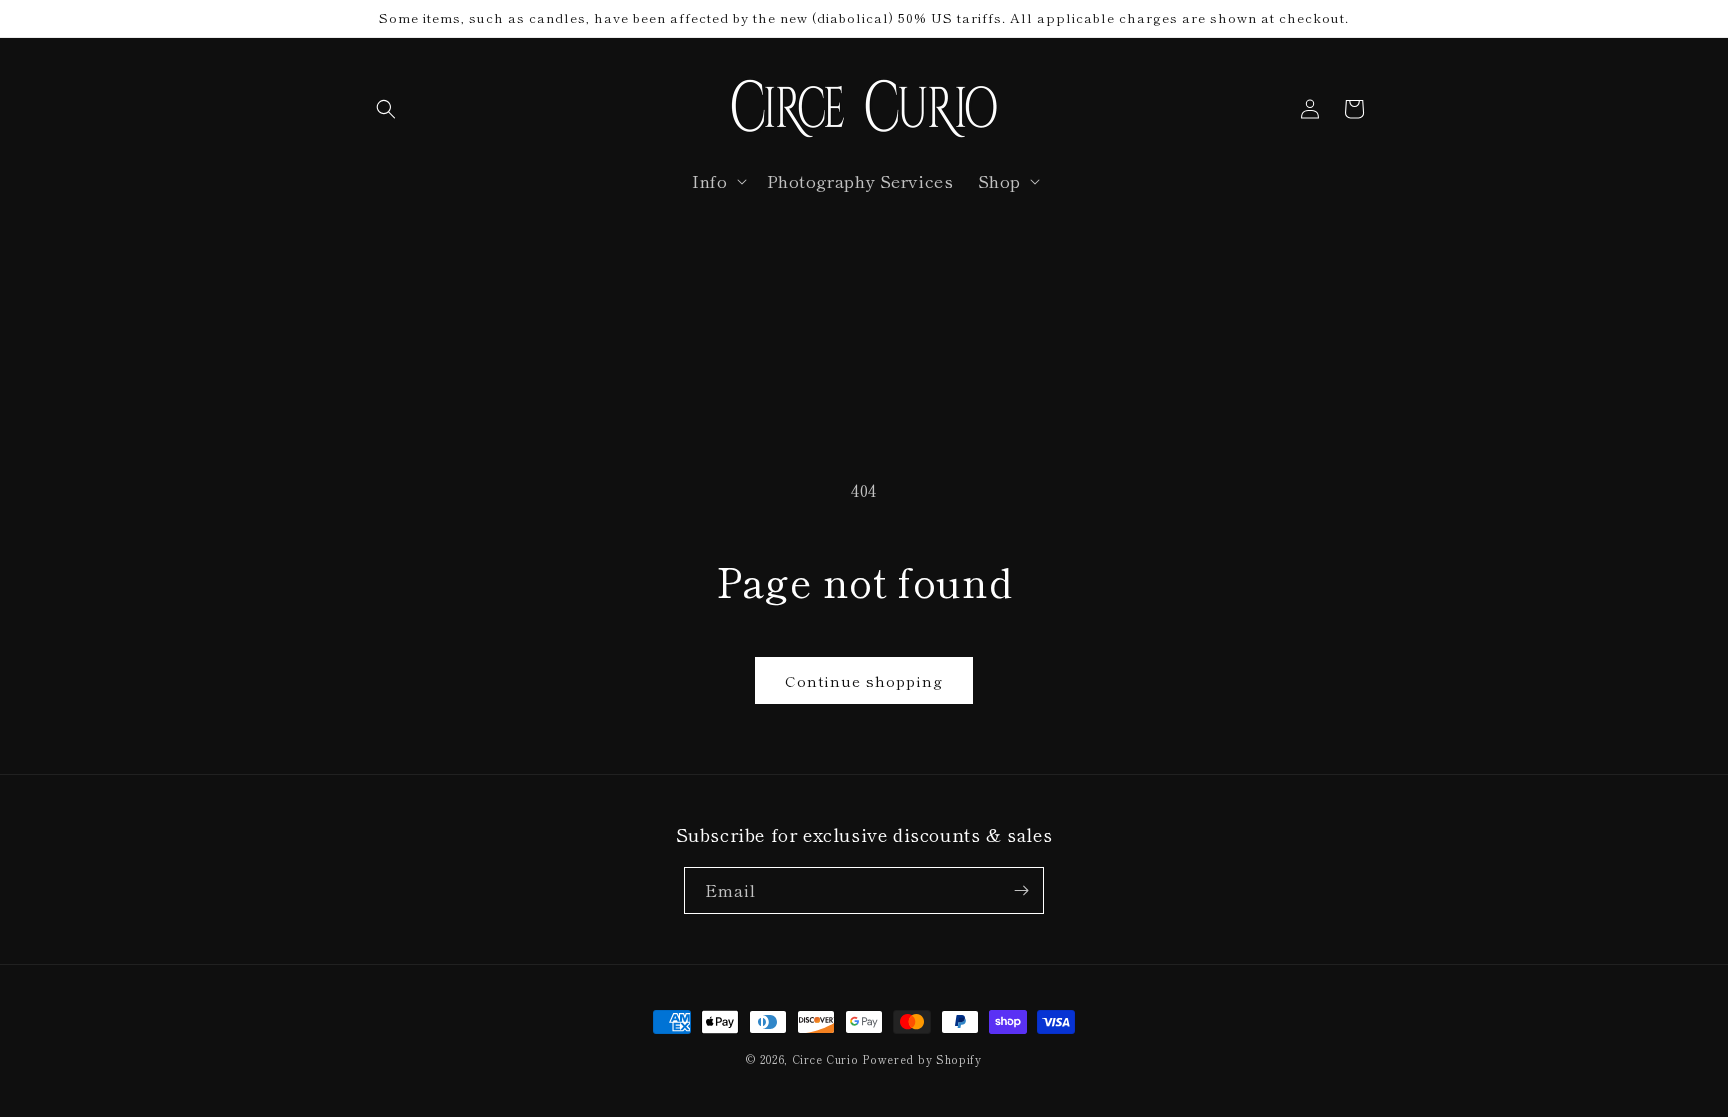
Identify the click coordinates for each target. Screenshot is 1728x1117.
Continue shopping (864, 680)
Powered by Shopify (922, 1059)
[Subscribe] (1021, 890)
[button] (386, 109)
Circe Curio (825, 1059)
